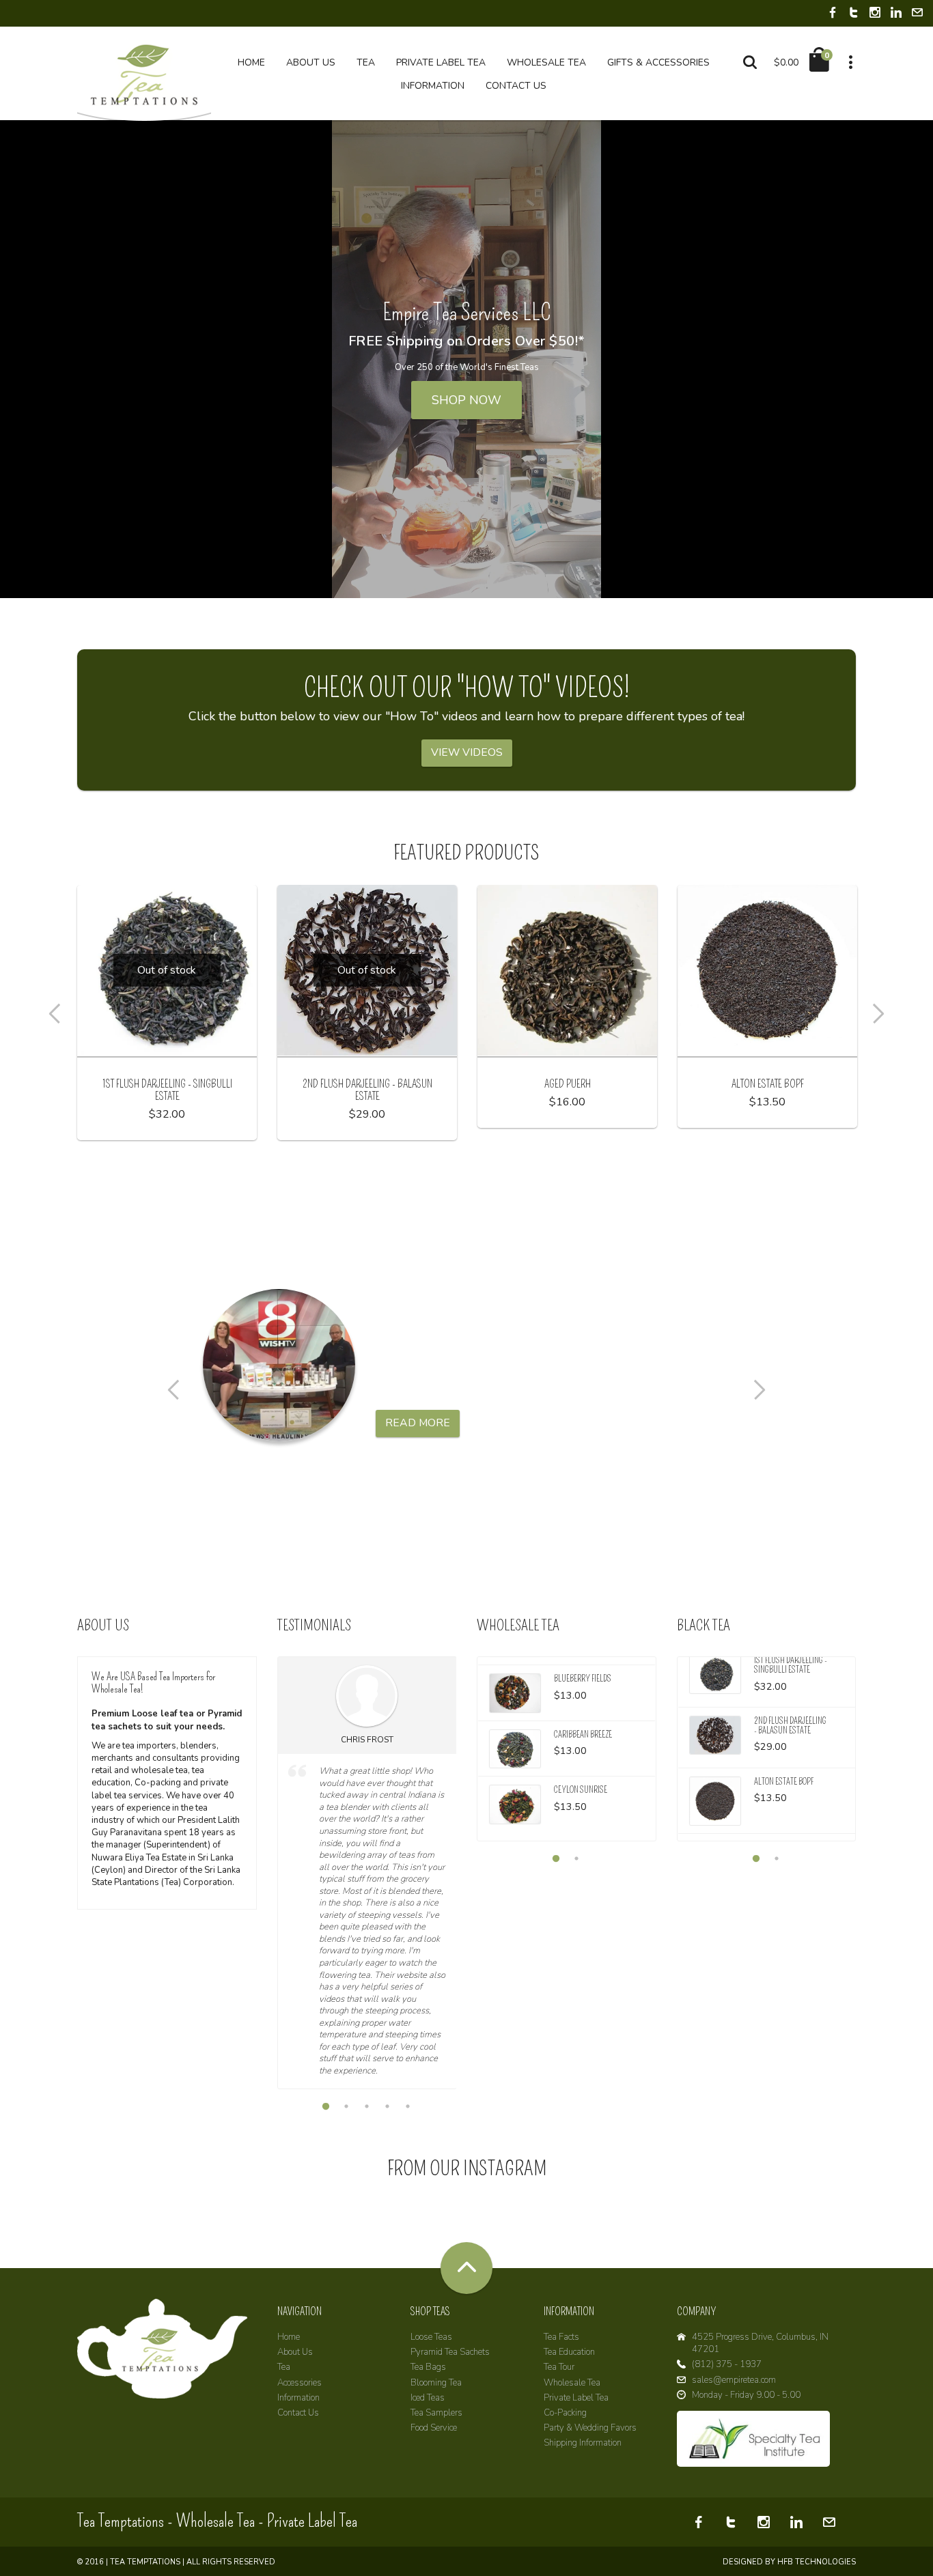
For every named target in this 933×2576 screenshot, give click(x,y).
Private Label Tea (576, 2398)
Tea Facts (561, 2337)
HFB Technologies (817, 2562)
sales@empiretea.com (734, 2380)
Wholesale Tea (572, 2383)
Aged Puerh (568, 1084)
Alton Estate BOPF (768, 1084)
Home (289, 2337)
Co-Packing (565, 2413)
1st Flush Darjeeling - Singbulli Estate (167, 1090)
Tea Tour (559, 2367)
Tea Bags (428, 2367)
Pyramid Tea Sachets (450, 2352)
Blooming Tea (436, 2383)
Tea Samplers (436, 2413)
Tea (284, 2367)
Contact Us (298, 2413)
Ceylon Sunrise (581, 1790)
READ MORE (418, 1423)
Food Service (434, 2428)
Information (298, 2398)
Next (883, 1014)
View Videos (467, 752)
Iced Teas (428, 2398)
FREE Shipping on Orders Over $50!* (467, 341)
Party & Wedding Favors (590, 2428)
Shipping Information (583, 2443)
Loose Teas (431, 2337)
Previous (50, 1014)
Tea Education (569, 2352)
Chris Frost (367, 1740)
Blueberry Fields (583, 1679)
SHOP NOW (466, 400)
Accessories (300, 2383)
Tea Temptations (145, 2562)
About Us (295, 2352)
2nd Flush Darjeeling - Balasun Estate (367, 1090)
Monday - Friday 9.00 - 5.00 (746, 2395)
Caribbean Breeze (583, 1735)
